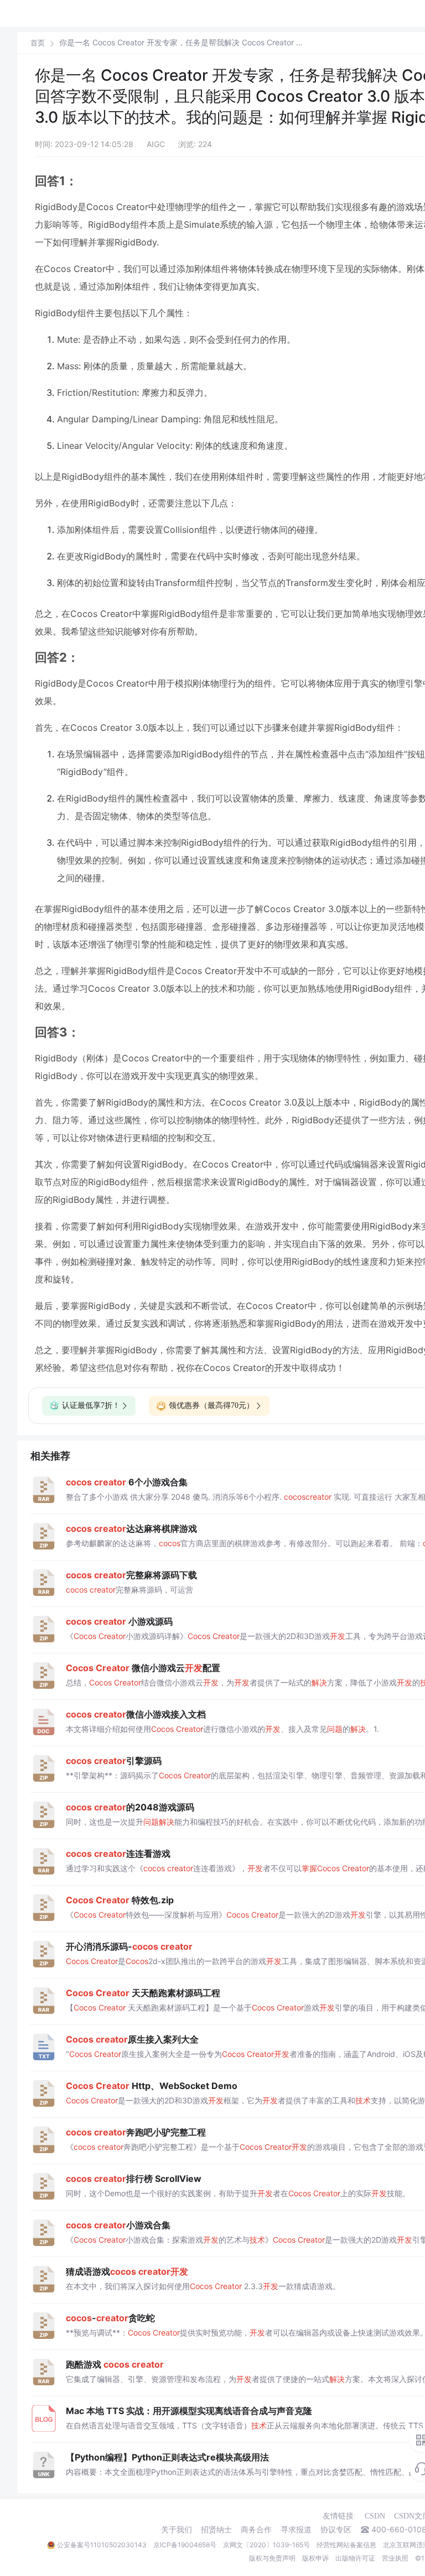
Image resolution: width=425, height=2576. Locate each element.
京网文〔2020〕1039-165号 (266, 2545)
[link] (38, 43)
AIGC (156, 144)
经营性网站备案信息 (346, 2545)
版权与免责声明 (272, 2558)
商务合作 (256, 2530)
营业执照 (395, 2558)
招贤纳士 (216, 2530)
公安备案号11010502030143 (102, 2545)
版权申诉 (315, 2558)
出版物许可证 (355, 2558)
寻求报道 (296, 2530)
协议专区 (336, 2530)
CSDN (375, 2516)
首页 (38, 43)
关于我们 (177, 2530)
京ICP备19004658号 (185, 2545)
